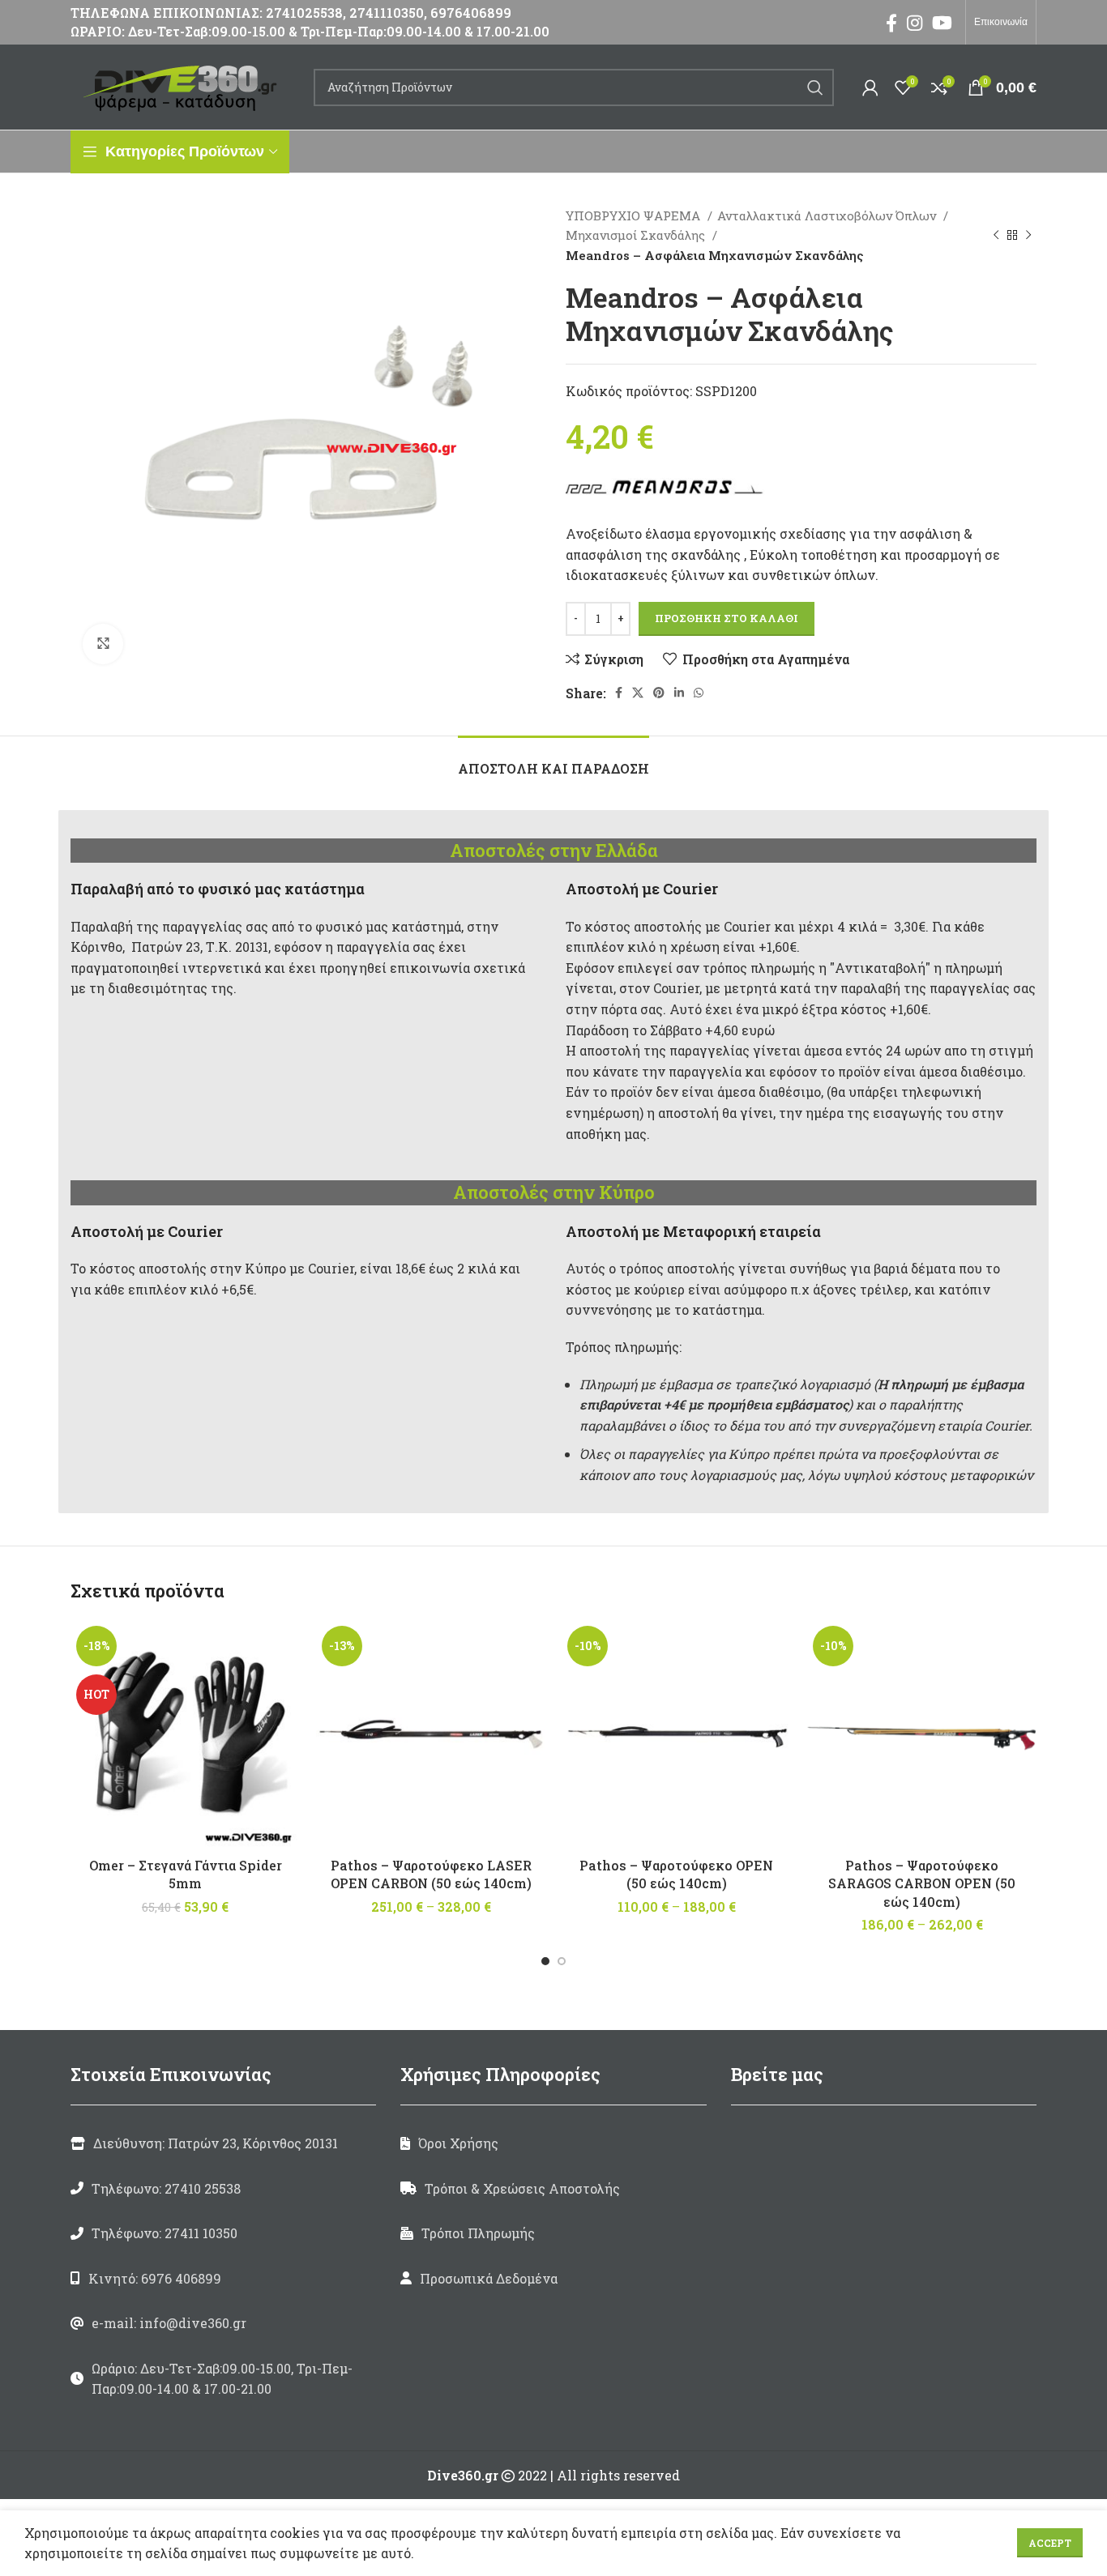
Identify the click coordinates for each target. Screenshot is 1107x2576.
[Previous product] (996, 235)
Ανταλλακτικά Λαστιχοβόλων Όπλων (828, 215)
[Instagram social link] (915, 23)
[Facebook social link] (891, 23)
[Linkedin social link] (679, 693)
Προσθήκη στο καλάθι (727, 618)
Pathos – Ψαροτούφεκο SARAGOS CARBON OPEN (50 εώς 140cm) (922, 1883)
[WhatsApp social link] (699, 693)
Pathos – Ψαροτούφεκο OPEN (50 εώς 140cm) (676, 1874)
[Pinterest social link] (659, 693)
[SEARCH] (815, 87)
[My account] (870, 87)
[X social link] (638, 693)
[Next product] (1028, 235)
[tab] (553, 760)
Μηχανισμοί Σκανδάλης (637, 235)
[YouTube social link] (942, 23)
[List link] (223, 2189)
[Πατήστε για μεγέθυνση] (103, 644)
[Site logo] (184, 85)
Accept (1050, 2543)
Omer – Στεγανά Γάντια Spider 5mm (186, 1874)
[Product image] (185, 1735)
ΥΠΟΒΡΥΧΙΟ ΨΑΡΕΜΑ (635, 215)
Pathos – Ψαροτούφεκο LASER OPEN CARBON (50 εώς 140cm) (431, 1874)
